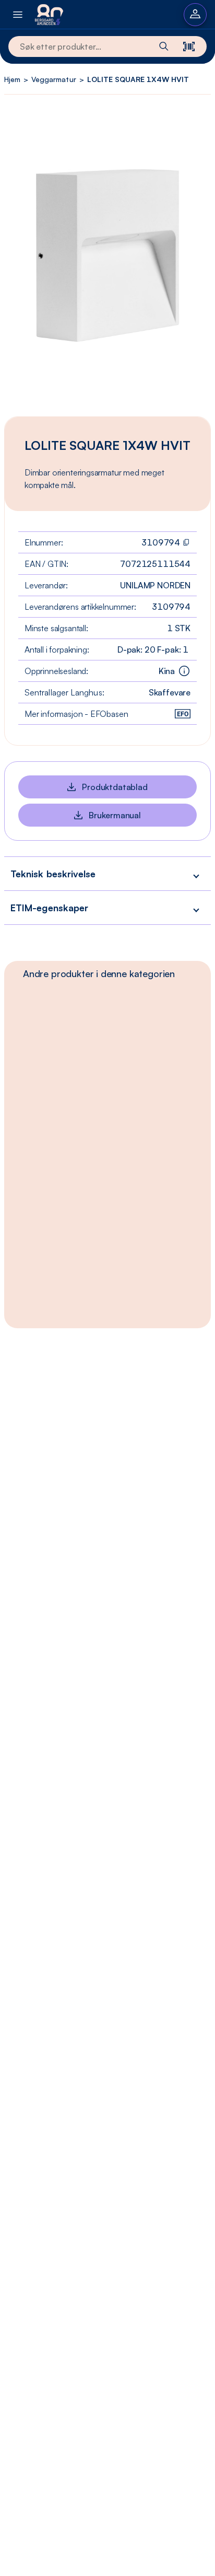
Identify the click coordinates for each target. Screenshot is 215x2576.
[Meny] (18, 14)
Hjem (12, 79)
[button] (107, 873)
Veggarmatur (53, 79)
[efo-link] (183, 714)
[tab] (99, 973)
